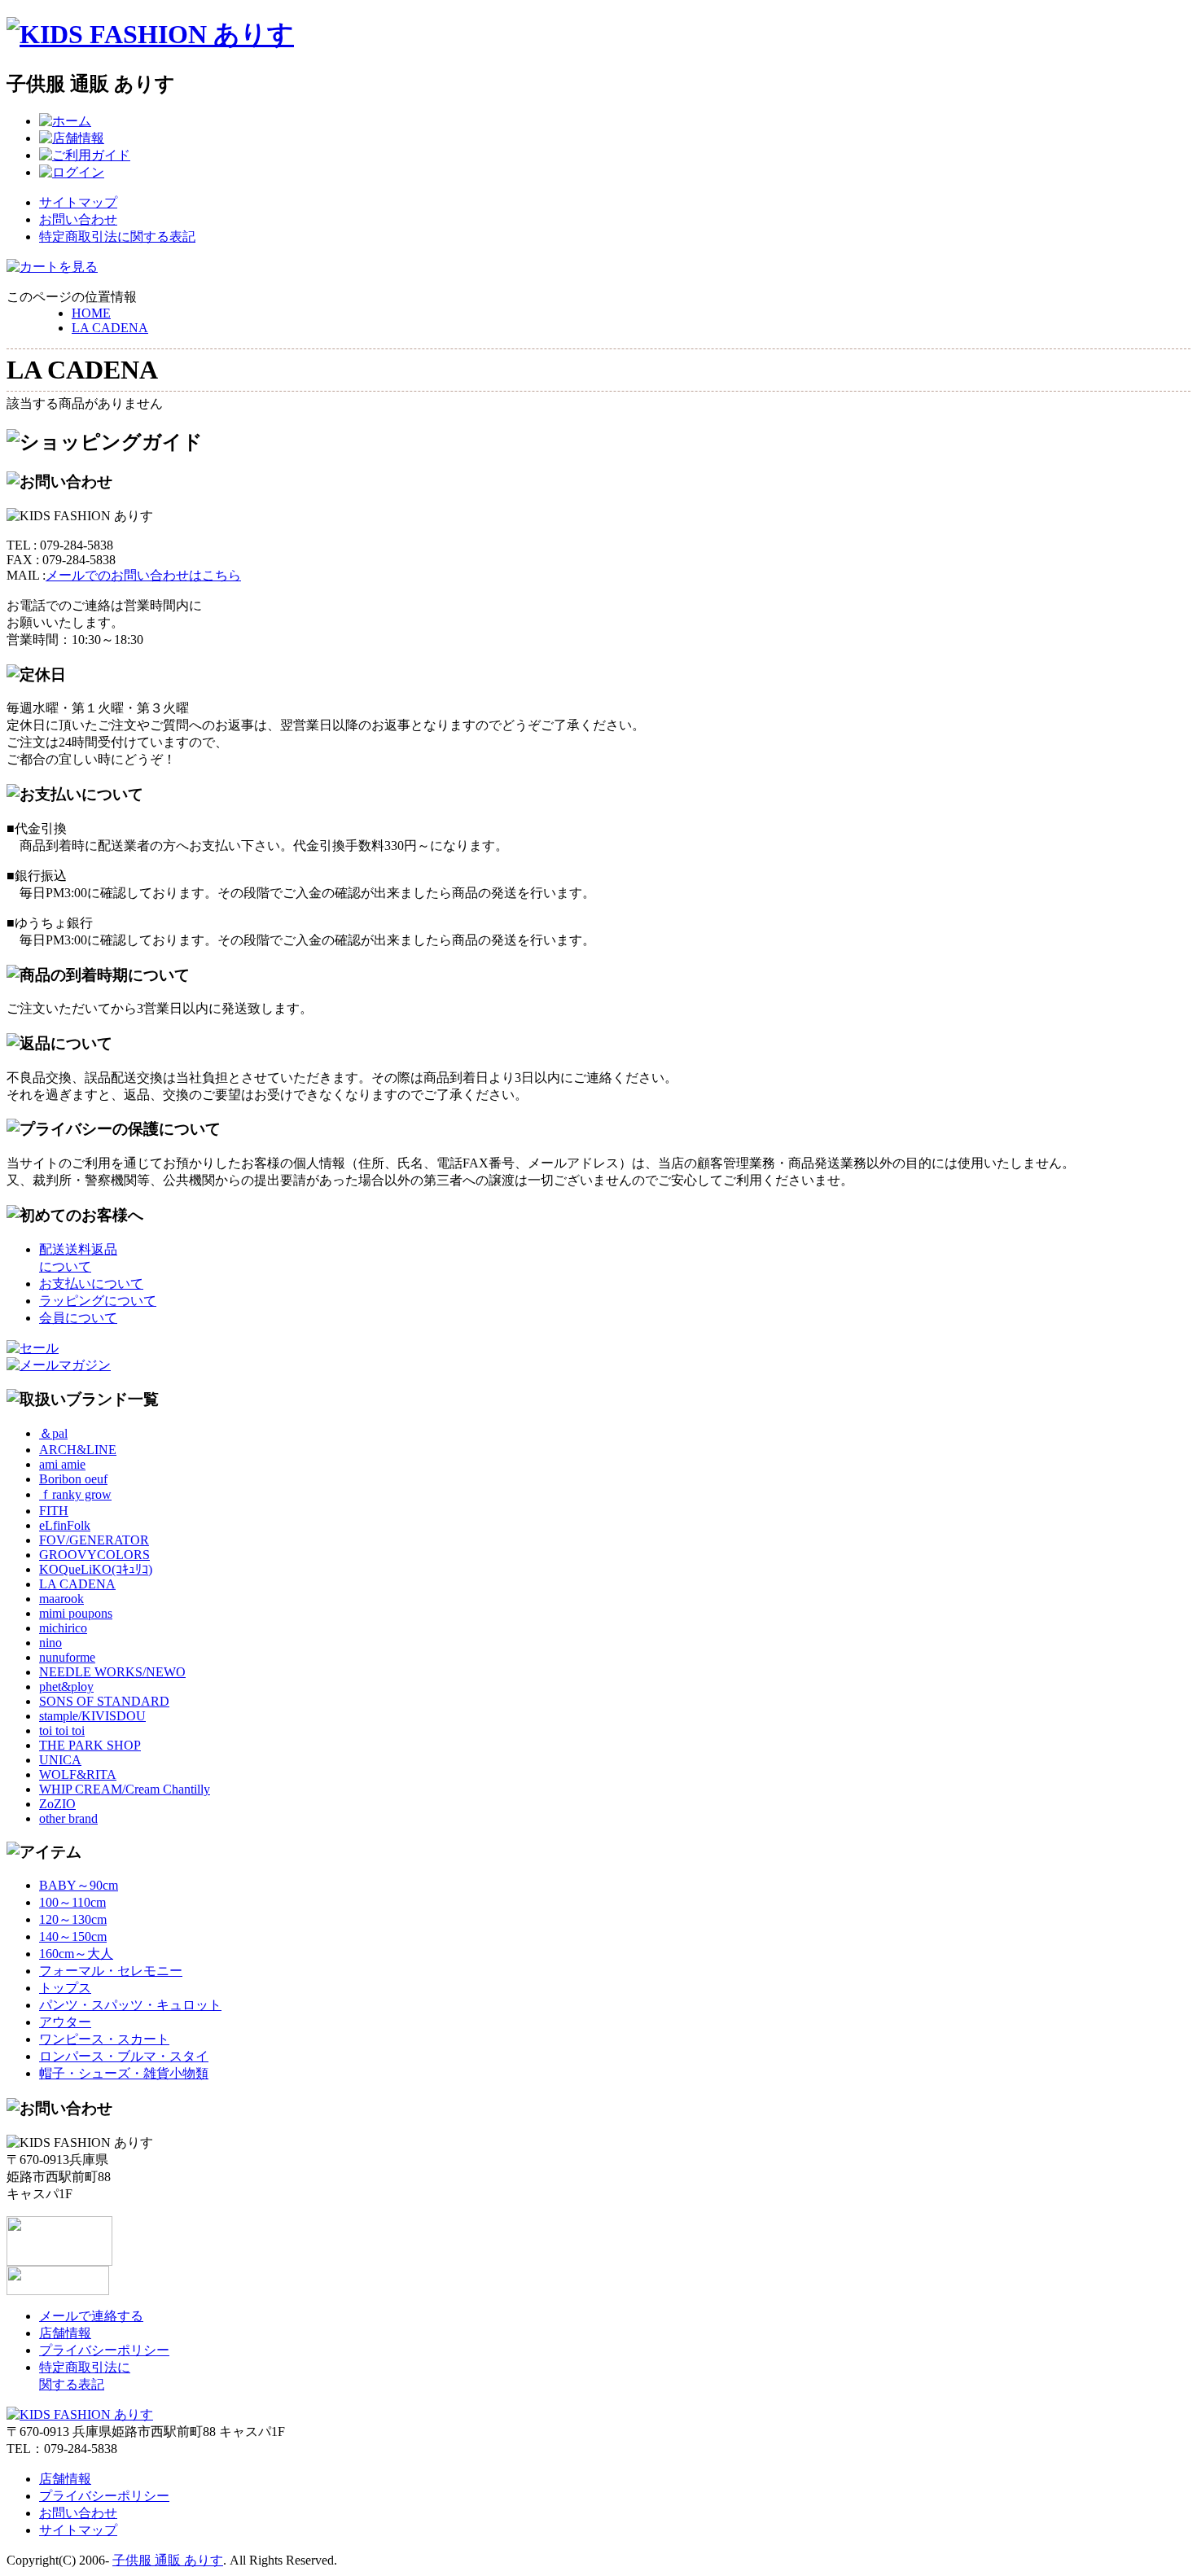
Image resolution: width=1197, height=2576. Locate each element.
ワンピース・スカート (104, 2039)
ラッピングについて (98, 1301)
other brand (68, 1818)
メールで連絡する (91, 2316)
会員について (78, 1318)
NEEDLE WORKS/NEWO (112, 1672)
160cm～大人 (76, 1954)
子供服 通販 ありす (168, 2560)
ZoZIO (57, 1804)
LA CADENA (110, 328)
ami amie (62, 1464)
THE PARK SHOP (90, 1745)
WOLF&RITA (78, 1774)
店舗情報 (65, 2333)
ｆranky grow (75, 1494)
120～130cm (73, 1919)
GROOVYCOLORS (94, 1555)
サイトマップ (78, 202)
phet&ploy (66, 1687)
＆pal (53, 1433)
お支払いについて (91, 1284)
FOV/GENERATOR (94, 1540)
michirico (63, 1628)
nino (50, 1643)
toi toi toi (62, 1730)
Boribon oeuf (73, 1479)
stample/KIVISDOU (92, 1716)
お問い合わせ (78, 219)
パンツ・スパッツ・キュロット (130, 2005)
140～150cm (73, 1936)
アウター (65, 2022)
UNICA (60, 1760)
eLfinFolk (65, 1525)
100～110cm (72, 1902)
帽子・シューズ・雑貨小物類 (124, 2073)
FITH (54, 1511)
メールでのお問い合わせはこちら (143, 575)
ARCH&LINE (78, 1450)
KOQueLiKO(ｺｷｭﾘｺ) (96, 1569)
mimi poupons (76, 1613)
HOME (91, 313)
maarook (61, 1599)
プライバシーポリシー (104, 2350)
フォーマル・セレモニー (111, 1971)
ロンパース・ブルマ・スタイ (124, 2056)
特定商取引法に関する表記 (117, 237)
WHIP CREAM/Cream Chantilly (125, 1789)
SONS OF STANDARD (104, 1701)
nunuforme (67, 1657)
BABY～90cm (79, 1885)
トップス (65, 1988)
